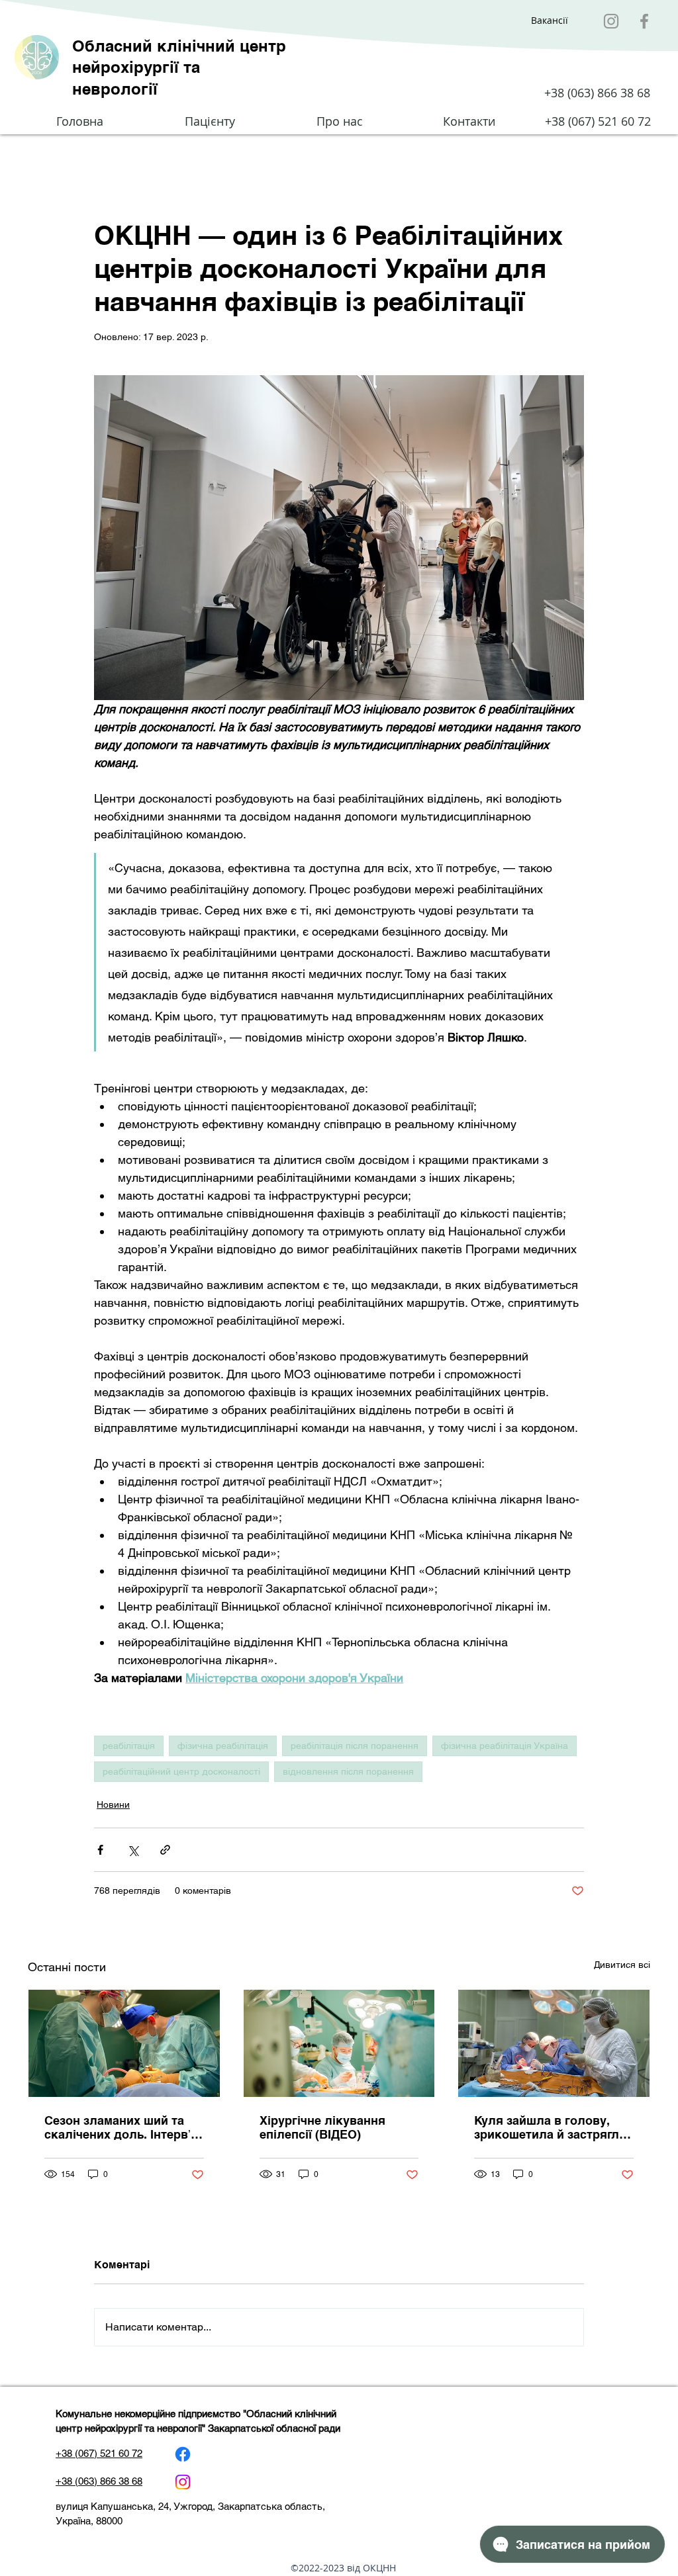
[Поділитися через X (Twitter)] (133, 1850)
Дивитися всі (622, 1965)
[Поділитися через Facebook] (100, 1850)
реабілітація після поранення (355, 1746)
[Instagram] (611, 21)
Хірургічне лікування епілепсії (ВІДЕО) (322, 2127)
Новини (113, 1804)
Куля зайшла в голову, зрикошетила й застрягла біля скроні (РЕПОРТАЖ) (550, 2127)
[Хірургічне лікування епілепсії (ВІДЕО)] (339, 2043)
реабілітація (129, 1746)
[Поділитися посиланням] (165, 1850)
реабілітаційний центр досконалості (181, 1771)
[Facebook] (644, 21)
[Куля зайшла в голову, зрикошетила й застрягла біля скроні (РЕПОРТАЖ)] (554, 2043)
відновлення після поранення (348, 1771)
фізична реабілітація (223, 1746)
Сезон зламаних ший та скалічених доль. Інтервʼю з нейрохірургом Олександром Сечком (122, 2128)
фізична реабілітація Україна (505, 1746)
